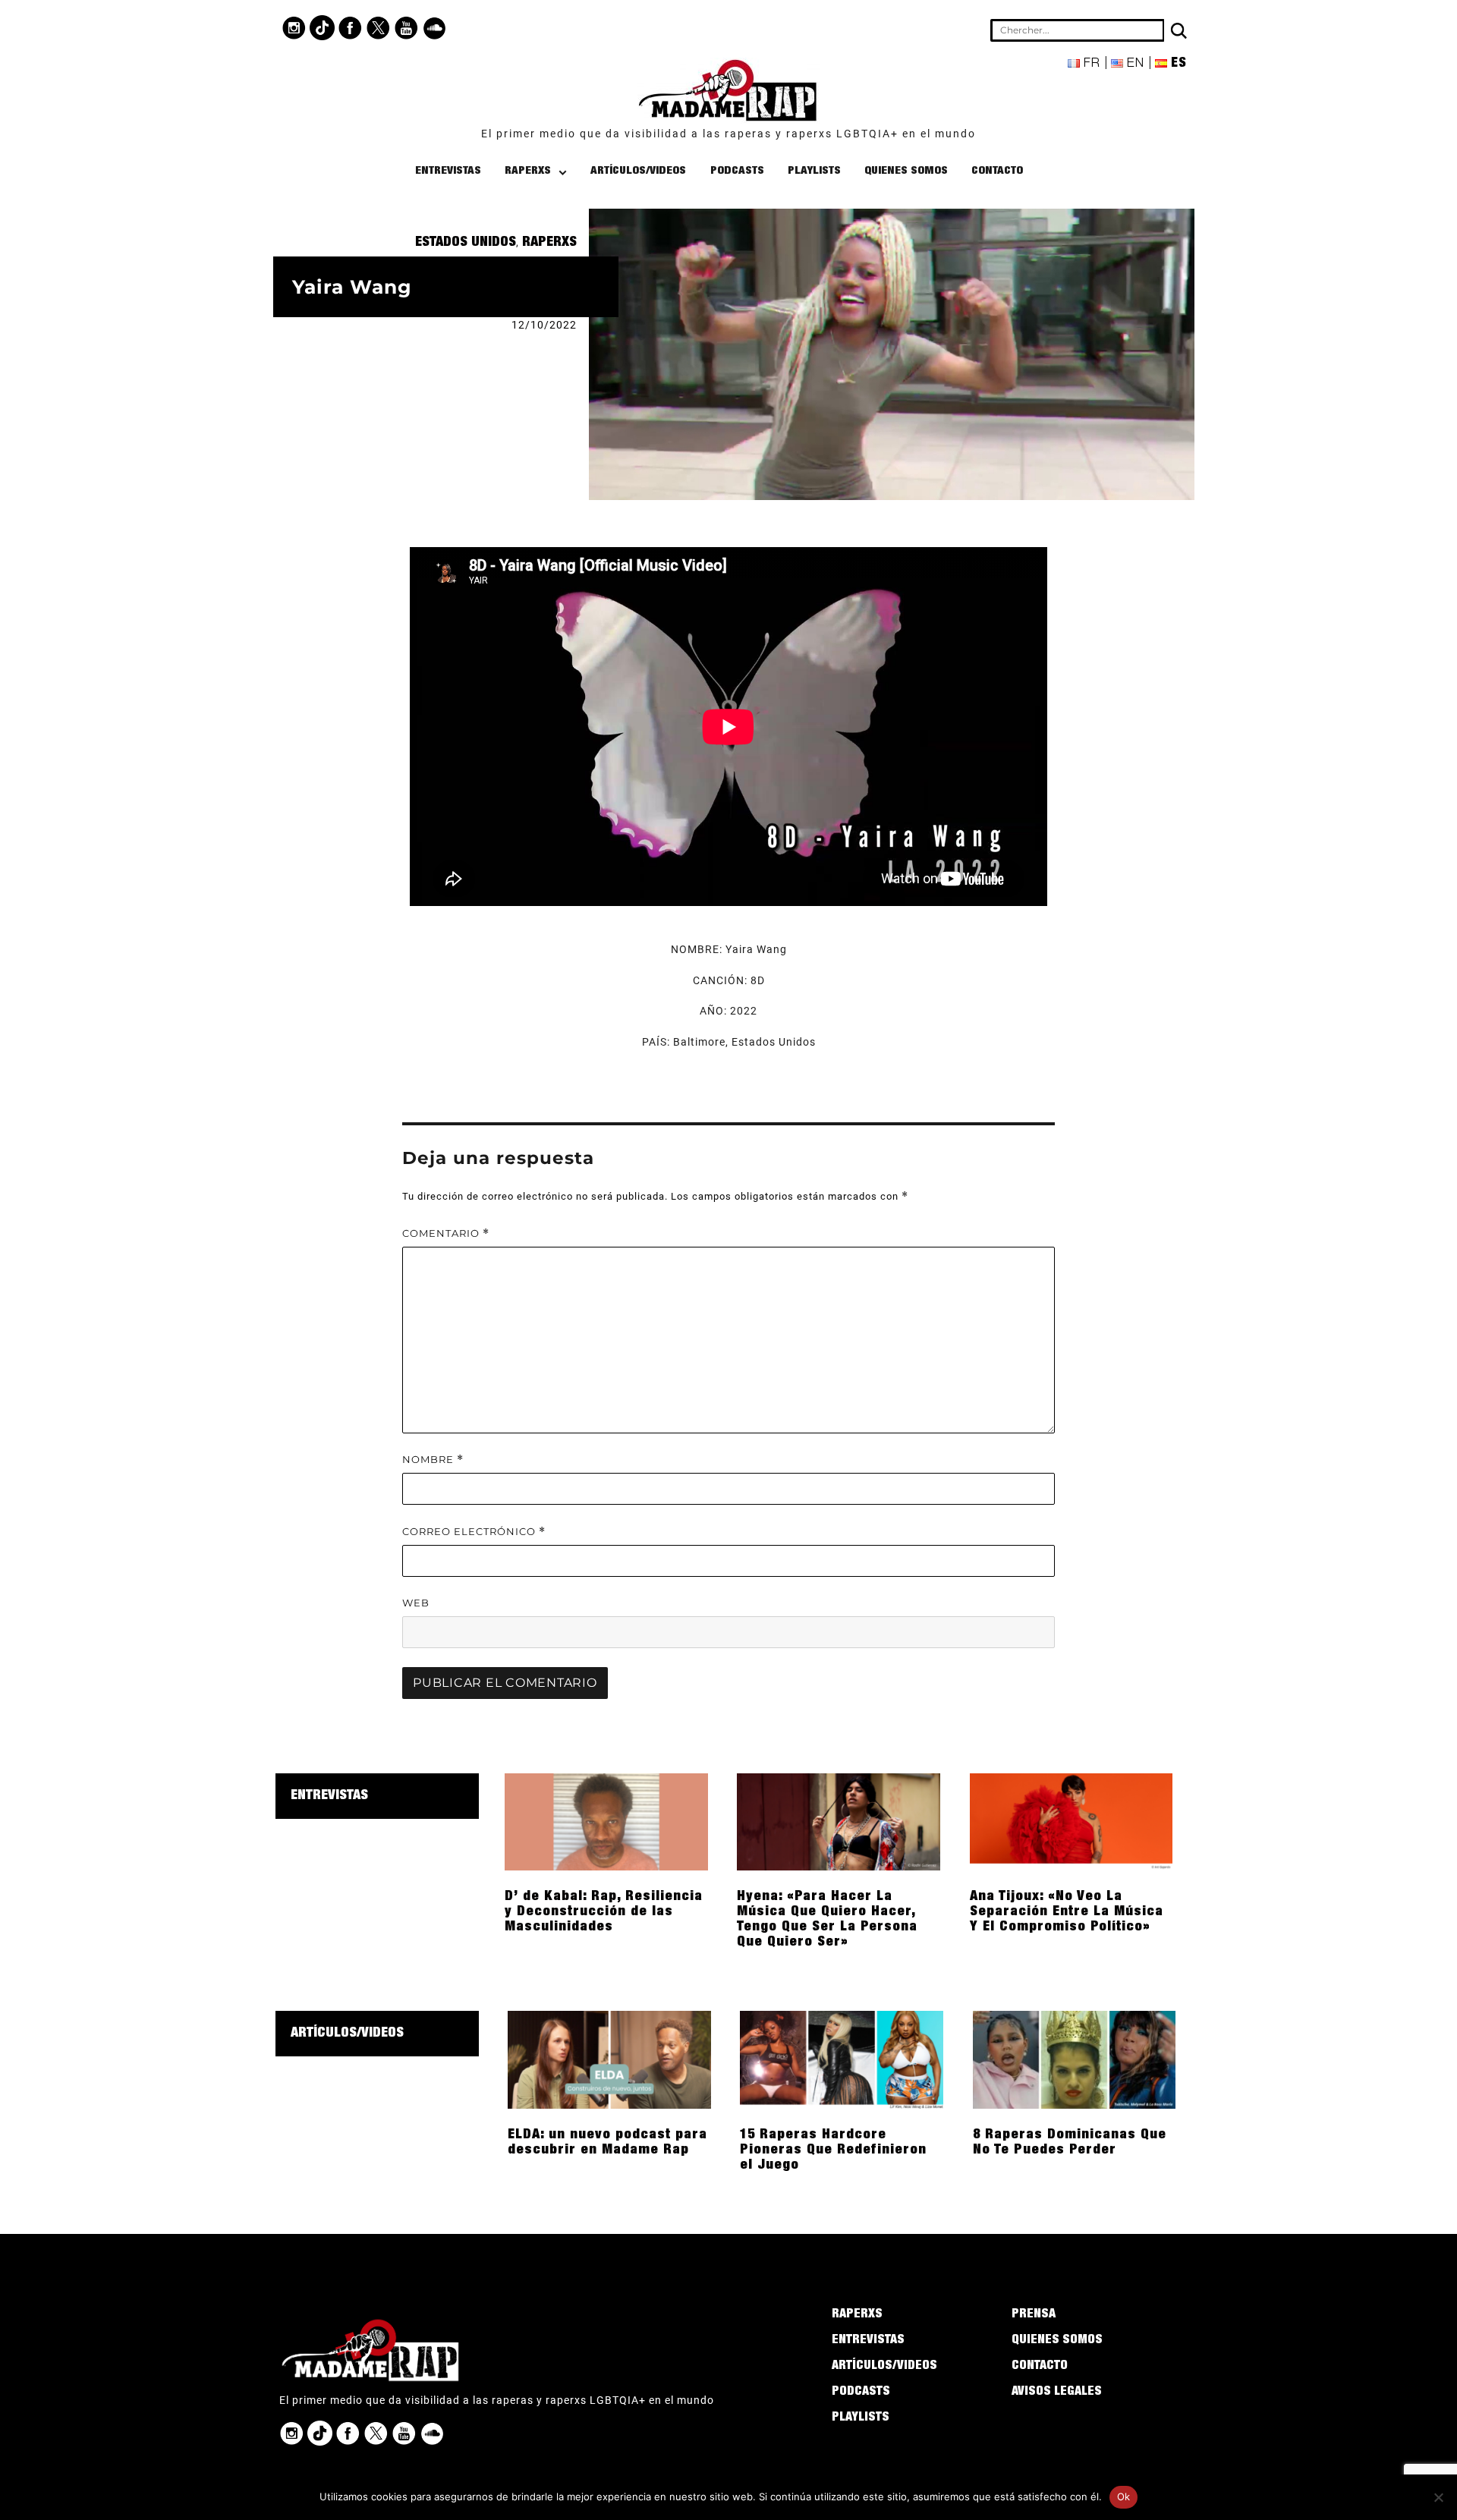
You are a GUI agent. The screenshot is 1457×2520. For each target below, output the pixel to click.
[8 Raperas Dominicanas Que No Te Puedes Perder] (1075, 2059)
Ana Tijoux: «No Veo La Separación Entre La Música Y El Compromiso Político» (1067, 1912)
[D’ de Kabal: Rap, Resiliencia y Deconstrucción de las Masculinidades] (606, 1821)
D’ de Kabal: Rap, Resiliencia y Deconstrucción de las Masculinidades (604, 1912)
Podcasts (737, 171)
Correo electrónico (474, 1532)
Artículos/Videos (638, 171)
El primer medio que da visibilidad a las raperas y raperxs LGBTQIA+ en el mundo (728, 134)
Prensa (1034, 2315)
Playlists (814, 171)
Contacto (997, 171)
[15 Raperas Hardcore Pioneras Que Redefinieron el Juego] (842, 2059)
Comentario (446, 1233)
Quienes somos (906, 171)
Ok (1124, 2496)
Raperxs (528, 171)
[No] (1438, 2497)
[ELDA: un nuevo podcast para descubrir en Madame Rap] (609, 2059)
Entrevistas (448, 171)
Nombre (433, 1460)
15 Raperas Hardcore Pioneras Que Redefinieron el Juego (833, 2150)
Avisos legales (1057, 2393)
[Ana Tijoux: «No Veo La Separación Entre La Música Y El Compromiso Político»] (1072, 1821)
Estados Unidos (466, 243)
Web (416, 1603)
